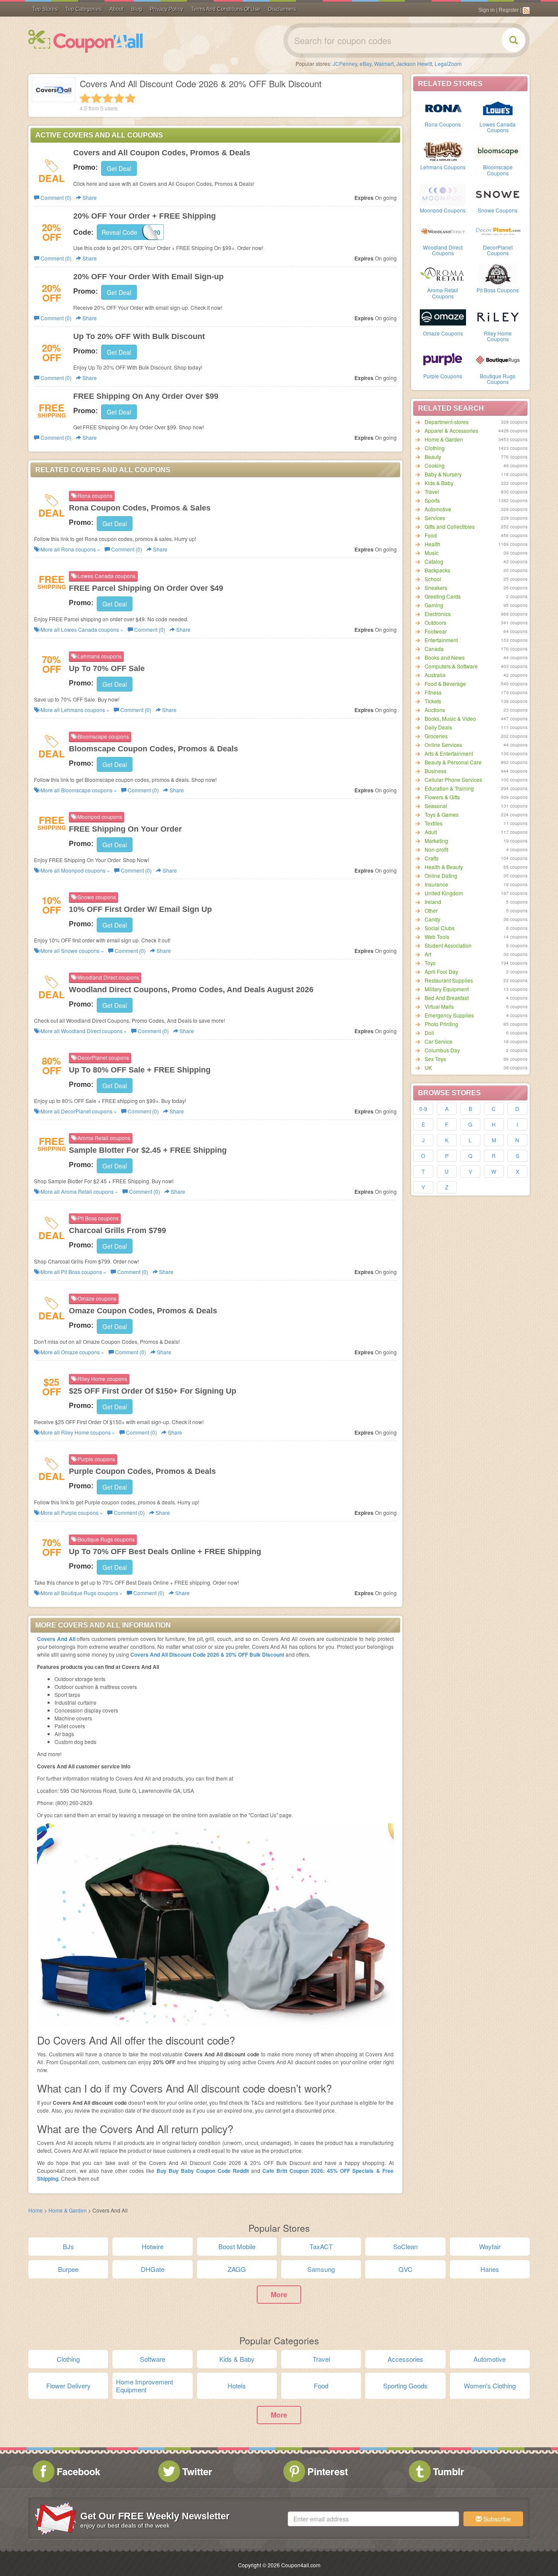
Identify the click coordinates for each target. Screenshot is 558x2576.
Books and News (445, 657)
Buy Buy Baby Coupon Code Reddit (204, 2171)
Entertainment (441, 640)
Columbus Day (442, 1050)
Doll (429, 1033)
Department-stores (447, 422)
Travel (432, 492)
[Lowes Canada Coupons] (498, 108)
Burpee (68, 2269)
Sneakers (436, 587)
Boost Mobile (237, 2246)
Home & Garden (444, 439)
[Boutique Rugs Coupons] (498, 360)
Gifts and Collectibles (450, 526)
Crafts (432, 858)
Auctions (435, 710)
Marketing (436, 841)
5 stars (130, 98)
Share (89, 197)
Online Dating (441, 875)
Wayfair (490, 2246)
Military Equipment (447, 989)
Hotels (237, 2386)
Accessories (405, 2359)
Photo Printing (441, 1024)
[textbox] (373, 2519)
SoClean (405, 2246)
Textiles (434, 823)
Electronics (438, 614)
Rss (526, 10)
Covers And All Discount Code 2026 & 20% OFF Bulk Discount (207, 1655)
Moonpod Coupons (443, 210)
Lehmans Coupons (443, 167)
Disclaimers (282, 9)
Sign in (487, 10)
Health (432, 544)
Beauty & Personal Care (453, 762)
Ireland (433, 902)
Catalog (434, 561)
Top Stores (45, 9)
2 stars (96, 98)
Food (431, 535)
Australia (435, 675)
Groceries (436, 736)
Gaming (434, 605)
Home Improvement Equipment (145, 2386)
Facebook (78, 2471)
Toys (430, 963)
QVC (405, 2269)
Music (432, 553)
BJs (68, 2246)
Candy (432, 919)
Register (509, 10)
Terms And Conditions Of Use (226, 9)
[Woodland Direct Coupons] (443, 231)
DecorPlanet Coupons (498, 250)
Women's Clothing (490, 2386)
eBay (366, 63)
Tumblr (449, 2471)
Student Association (448, 945)
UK (428, 1067)
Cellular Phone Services (453, 779)
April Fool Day (441, 971)
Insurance (436, 884)
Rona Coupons (443, 124)
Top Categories (83, 9)
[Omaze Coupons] (443, 317)
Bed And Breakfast (447, 998)
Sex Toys (435, 1059)
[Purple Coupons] (443, 360)
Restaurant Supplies (449, 980)
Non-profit (436, 849)
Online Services (443, 745)
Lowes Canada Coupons (498, 127)
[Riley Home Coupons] (498, 317)
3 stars (108, 98)
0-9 (423, 1108)
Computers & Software (451, 666)
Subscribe (496, 2519)
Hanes (490, 2269)
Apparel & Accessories (451, 430)
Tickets (433, 701)
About (116, 9)
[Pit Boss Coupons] (498, 274)
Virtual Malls (439, 1006)
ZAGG (237, 2269)
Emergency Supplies (449, 1015)
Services (435, 518)
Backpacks (437, 570)
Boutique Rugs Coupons (498, 379)
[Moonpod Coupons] (443, 194)
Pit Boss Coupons (498, 290)
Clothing (435, 448)
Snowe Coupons (498, 210)
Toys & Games (442, 814)
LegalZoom (448, 63)
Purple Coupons (443, 376)
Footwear (436, 631)
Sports (432, 500)
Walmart (384, 63)
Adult (431, 832)
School (433, 579)
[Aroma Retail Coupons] (443, 274)
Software (153, 2359)
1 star (85, 98)
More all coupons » (70, 549)
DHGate (153, 2269)
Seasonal (436, 806)
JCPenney (345, 63)
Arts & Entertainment (449, 753)
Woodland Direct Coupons (443, 250)
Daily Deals (438, 727)
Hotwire (153, 2246)
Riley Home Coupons (498, 336)
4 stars (119, 98)
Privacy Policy (167, 9)
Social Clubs (440, 928)
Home (36, 2210)
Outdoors (436, 622)
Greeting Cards (443, 596)
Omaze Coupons (443, 333)
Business (436, 771)
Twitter (197, 2471)
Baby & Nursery (443, 474)
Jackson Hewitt (414, 63)
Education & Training (449, 788)
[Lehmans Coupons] (443, 151)
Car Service (439, 1041)
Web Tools (437, 937)
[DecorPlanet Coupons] (498, 231)
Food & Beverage (445, 683)
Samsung (321, 2269)
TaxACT (321, 2246)
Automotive (438, 509)
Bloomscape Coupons (498, 170)
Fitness (433, 692)
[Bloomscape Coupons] (498, 151)
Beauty (433, 457)
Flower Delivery (68, 2386)
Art (428, 954)
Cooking (435, 465)
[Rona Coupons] (443, 108)
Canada (434, 649)
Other (431, 910)
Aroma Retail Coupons (443, 293)
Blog (137, 9)
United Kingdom (444, 893)
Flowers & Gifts (442, 797)
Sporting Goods (405, 2386)
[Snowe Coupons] (498, 194)
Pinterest (328, 2471)
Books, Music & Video (450, 718)
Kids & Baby (439, 483)
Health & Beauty (444, 867)
